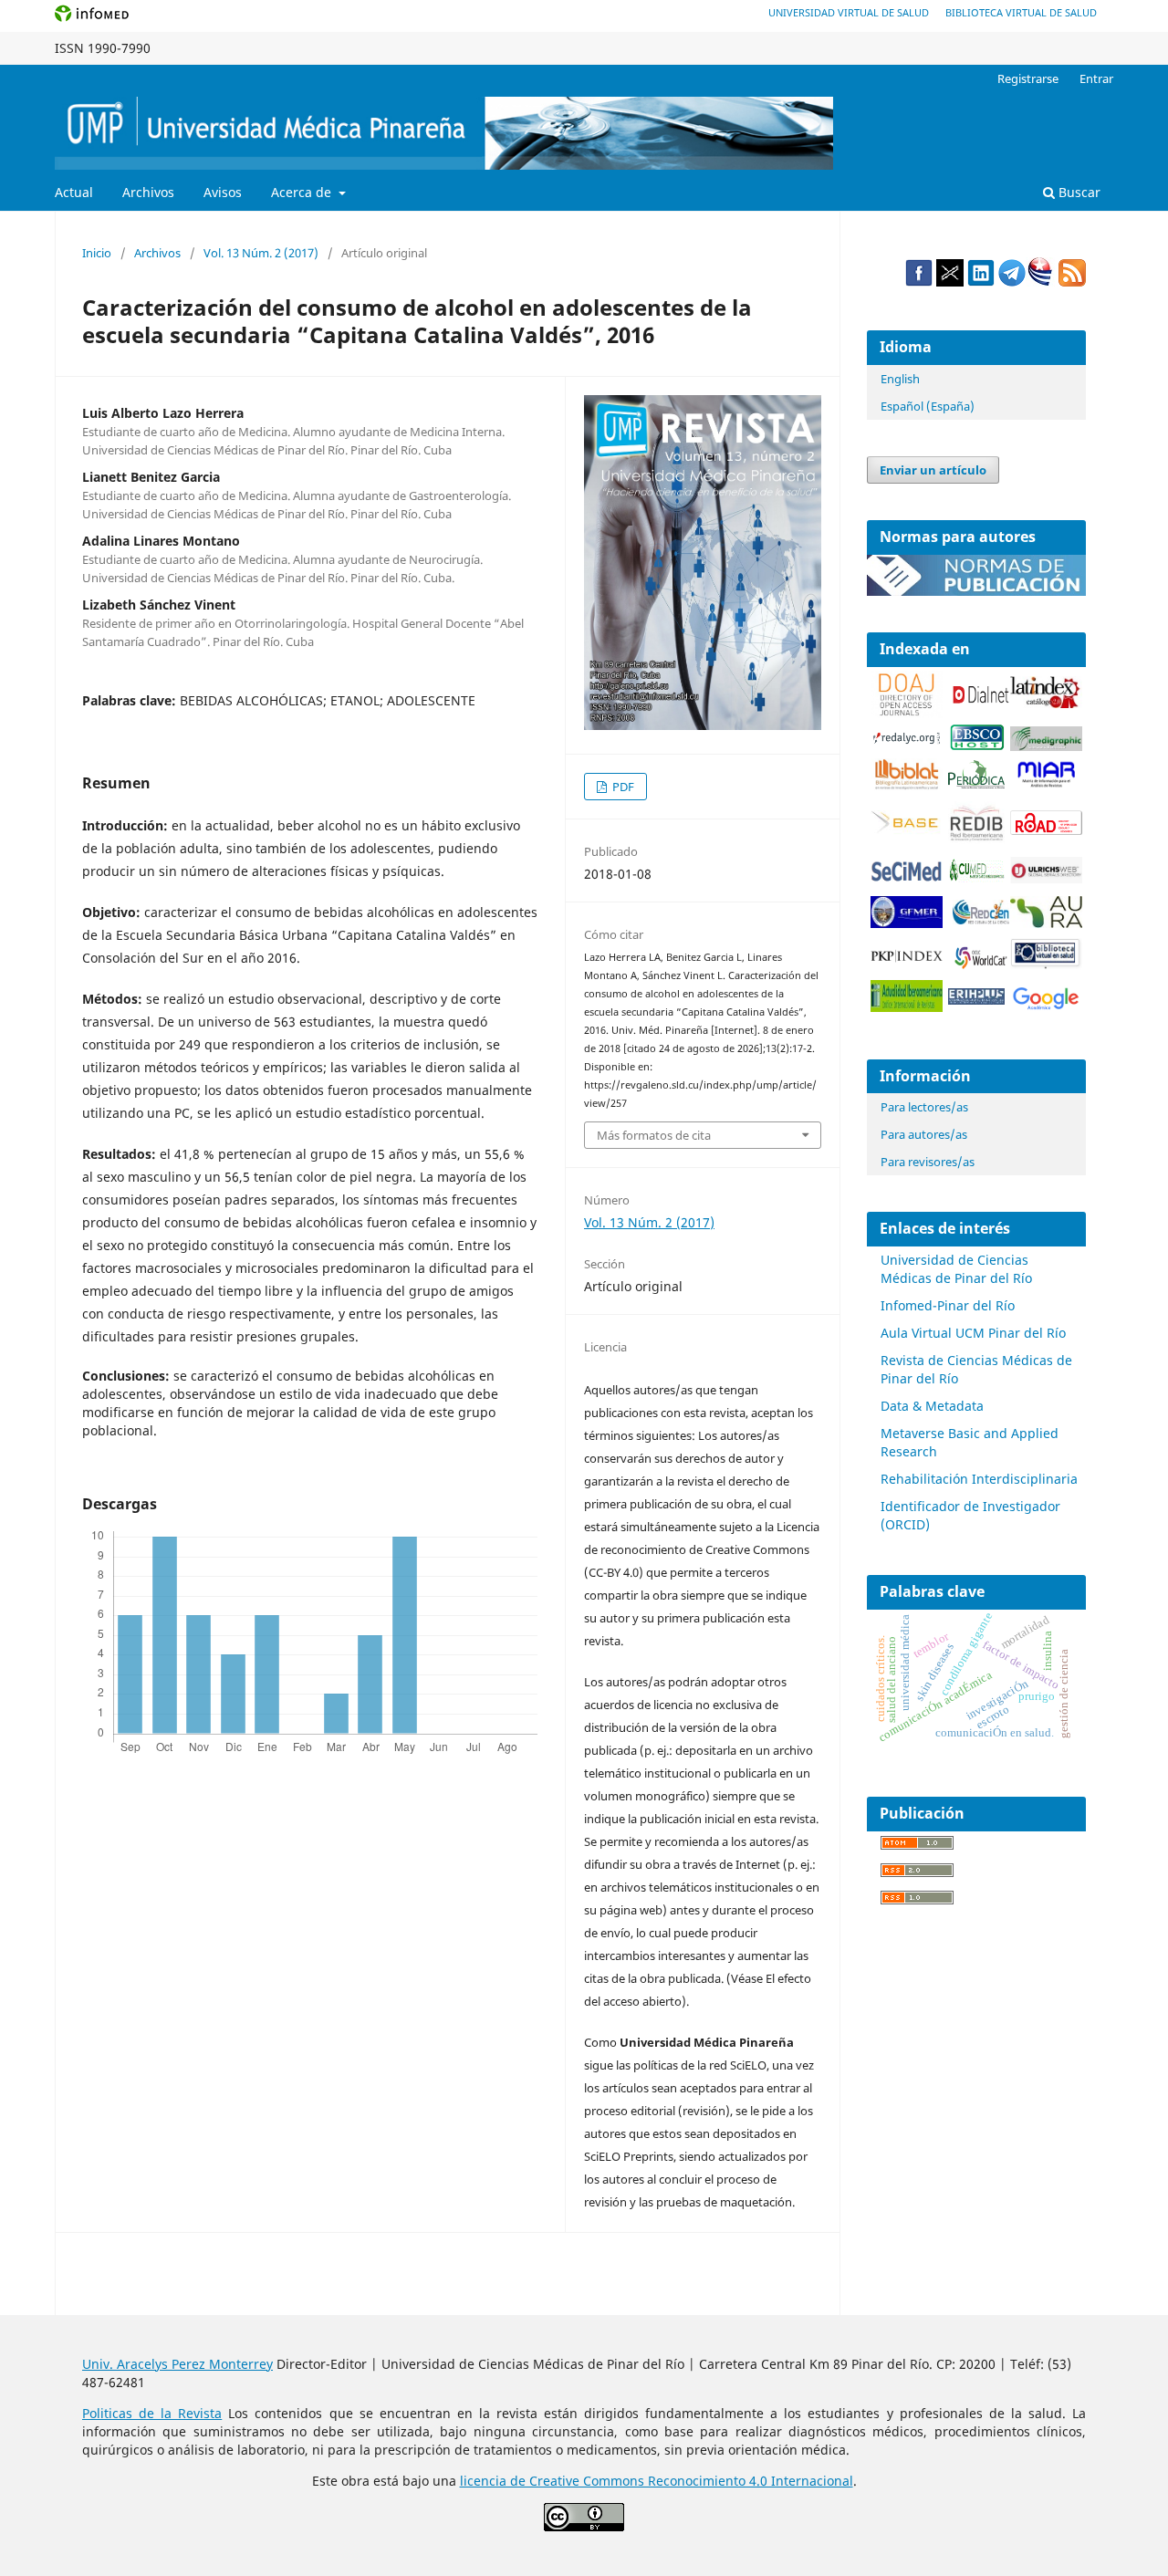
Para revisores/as (928, 1162)
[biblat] (907, 785)
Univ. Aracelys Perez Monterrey (177, 2364)
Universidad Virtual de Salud (849, 12)
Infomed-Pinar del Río (948, 1305)
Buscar (1078, 192)
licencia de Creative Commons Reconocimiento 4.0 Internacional (657, 2481)
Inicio (97, 253)
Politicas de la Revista (152, 2413)
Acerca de (303, 192)
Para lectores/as (924, 1107)
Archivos (148, 192)
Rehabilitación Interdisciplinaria (979, 1479)
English (900, 379)
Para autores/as (924, 1134)
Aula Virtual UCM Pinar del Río (973, 1333)
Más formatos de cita (654, 1135)
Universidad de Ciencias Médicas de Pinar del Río (956, 1269)
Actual (74, 192)
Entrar (1096, 78)
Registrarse (1028, 78)
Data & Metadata (932, 1406)
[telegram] (1012, 282)
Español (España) (928, 406)
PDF (622, 787)
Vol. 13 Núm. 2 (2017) (261, 253)
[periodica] (976, 783)
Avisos (223, 192)
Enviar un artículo (933, 470)
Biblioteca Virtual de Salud (1021, 12)
